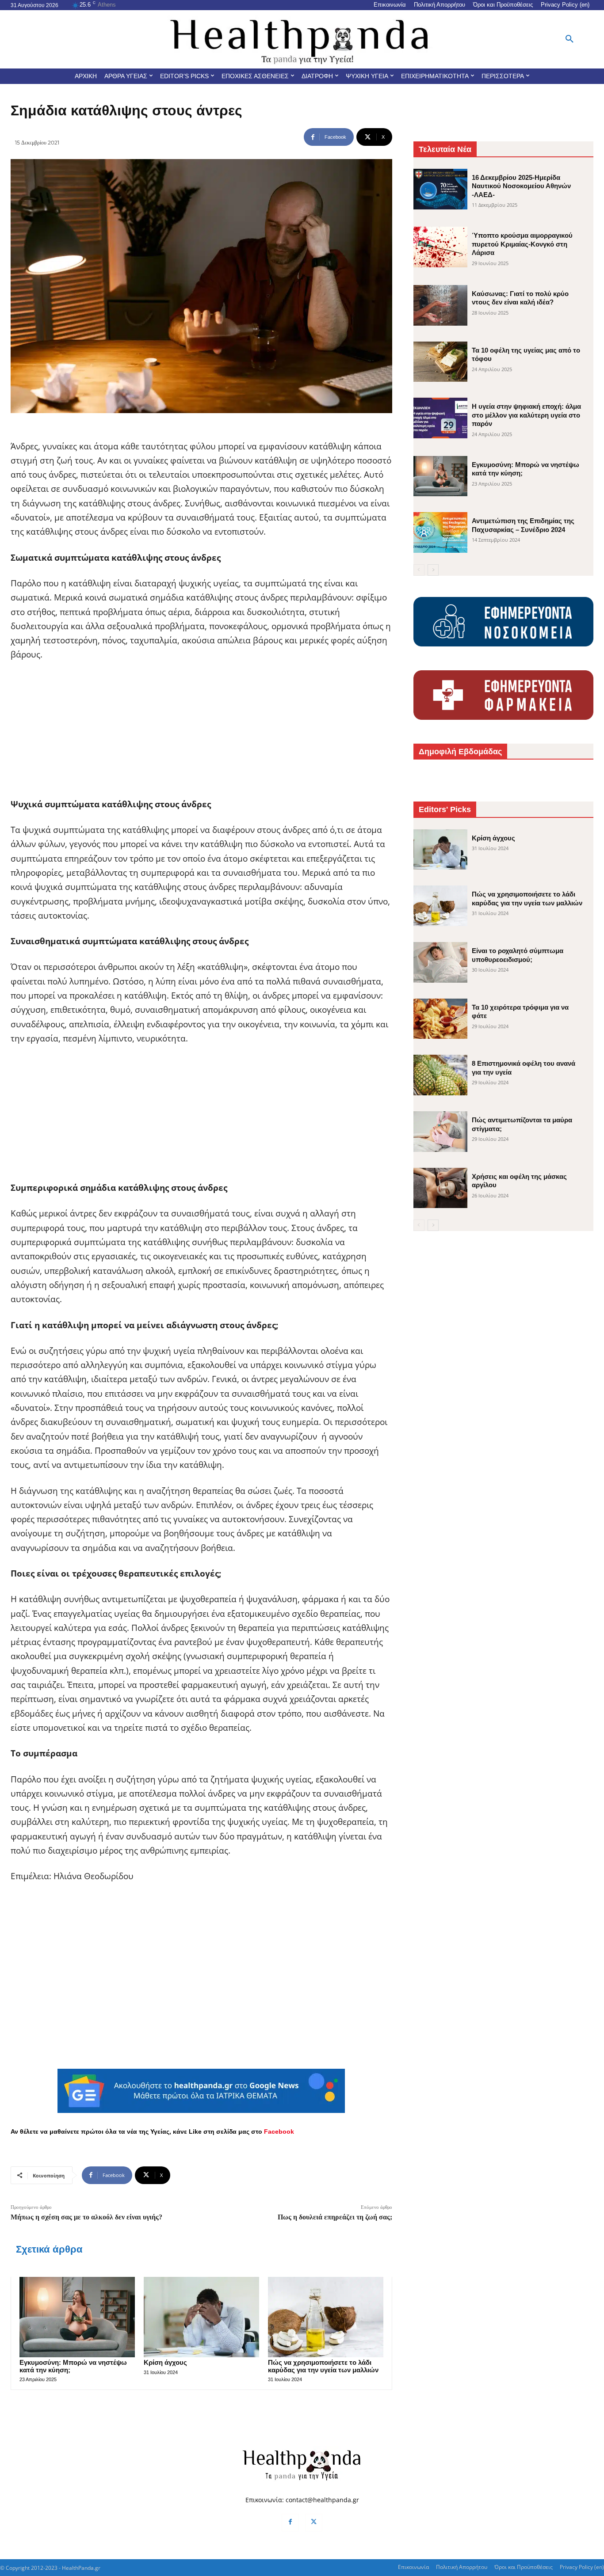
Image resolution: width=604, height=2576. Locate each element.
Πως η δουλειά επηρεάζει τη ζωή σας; (335, 2217)
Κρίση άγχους (165, 2362)
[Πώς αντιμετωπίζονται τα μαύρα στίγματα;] (440, 1132)
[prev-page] (419, 570)
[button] (570, 39)
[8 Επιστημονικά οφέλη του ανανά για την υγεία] (440, 1075)
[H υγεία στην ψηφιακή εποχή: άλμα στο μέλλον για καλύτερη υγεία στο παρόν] (440, 418)
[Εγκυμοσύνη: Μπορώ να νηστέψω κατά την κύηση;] (77, 2317)
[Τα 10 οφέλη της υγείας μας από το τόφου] (440, 362)
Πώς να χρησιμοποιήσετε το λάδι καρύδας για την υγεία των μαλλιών (323, 2366)
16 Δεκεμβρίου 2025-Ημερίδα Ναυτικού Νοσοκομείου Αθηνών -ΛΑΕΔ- (521, 186)
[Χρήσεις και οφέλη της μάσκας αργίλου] (440, 1188)
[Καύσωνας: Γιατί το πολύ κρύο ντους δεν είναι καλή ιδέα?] (440, 305)
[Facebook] (290, 2522)
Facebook (279, 2131)
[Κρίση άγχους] (201, 2317)
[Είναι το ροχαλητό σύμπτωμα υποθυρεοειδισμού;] (440, 962)
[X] (314, 2522)
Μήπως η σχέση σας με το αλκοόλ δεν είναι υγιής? (86, 2217)
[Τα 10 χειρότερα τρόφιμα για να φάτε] (440, 1019)
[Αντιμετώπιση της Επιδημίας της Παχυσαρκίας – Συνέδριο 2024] (440, 532)
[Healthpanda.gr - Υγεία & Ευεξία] (302, 39)
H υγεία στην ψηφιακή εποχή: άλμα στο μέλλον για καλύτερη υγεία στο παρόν (526, 415)
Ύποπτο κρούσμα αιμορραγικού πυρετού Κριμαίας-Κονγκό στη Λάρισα (522, 244)
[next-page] (433, 570)
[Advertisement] (201, 735)
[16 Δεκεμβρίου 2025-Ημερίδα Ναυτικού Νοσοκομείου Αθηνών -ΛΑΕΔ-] (440, 189)
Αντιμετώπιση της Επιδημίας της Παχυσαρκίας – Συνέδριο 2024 (523, 525)
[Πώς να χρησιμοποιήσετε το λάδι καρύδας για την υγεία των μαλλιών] (326, 2317)
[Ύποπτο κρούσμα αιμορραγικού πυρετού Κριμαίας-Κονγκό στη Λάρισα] (440, 247)
